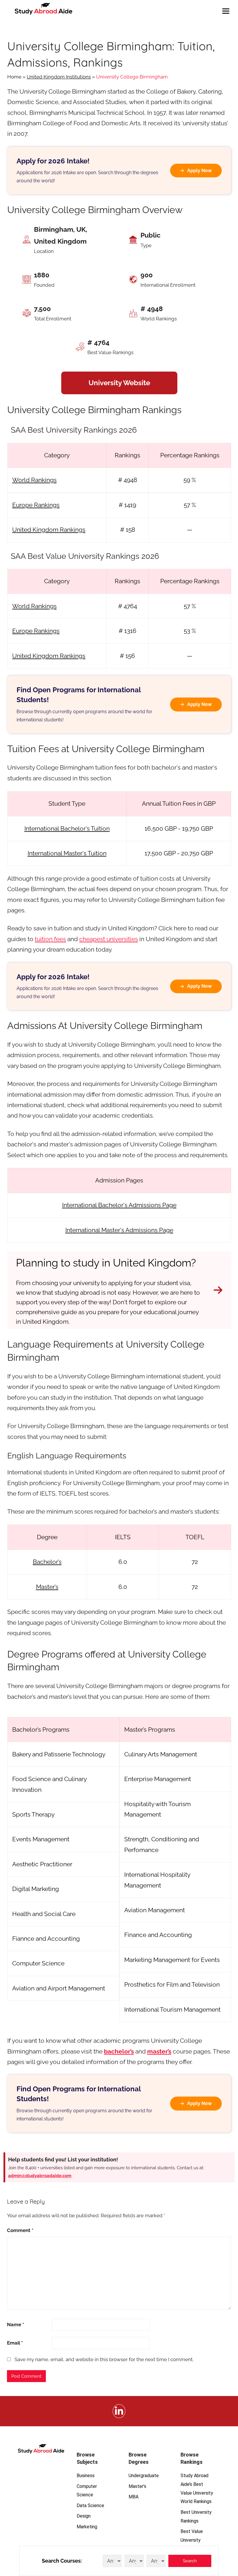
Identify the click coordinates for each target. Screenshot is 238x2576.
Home (14, 77)
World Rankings (34, 480)
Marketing (87, 2527)
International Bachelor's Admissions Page (119, 1205)
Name (16, 2325)
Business (86, 2476)
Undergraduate (144, 2476)
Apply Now (199, 171)
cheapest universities (109, 939)
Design (84, 2516)
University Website (119, 383)
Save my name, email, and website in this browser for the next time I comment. (104, 2359)
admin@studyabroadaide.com (40, 2176)
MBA (134, 2497)
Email (15, 2343)
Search (190, 2561)
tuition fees (50, 939)
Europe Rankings (36, 505)
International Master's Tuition (67, 853)
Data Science (90, 2505)
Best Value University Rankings (192, 2540)
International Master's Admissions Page (119, 1230)
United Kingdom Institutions (59, 77)
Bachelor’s (47, 1562)
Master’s (47, 1587)
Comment (20, 2230)
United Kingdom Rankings (49, 530)
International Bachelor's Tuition (67, 828)
